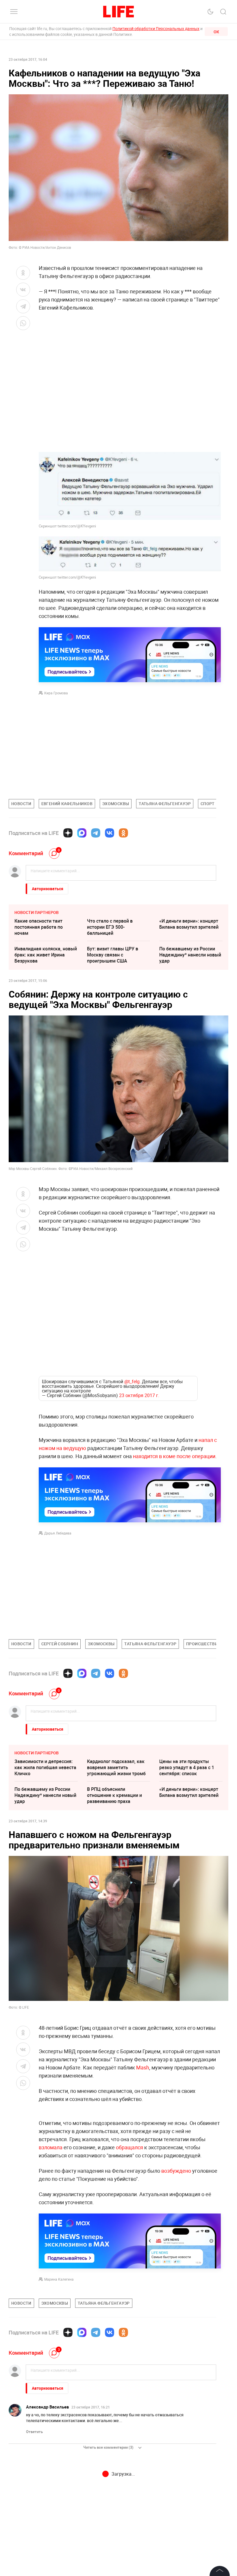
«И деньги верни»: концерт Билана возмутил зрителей (189, 924)
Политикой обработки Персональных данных (156, 28)
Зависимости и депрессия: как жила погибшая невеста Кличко (45, 1728)
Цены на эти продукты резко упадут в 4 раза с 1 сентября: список (187, 1728)
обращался (129, 2232)
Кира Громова (56, 693)
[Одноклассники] (123, 833)
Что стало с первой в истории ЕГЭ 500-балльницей (110, 927)
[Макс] (82, 833)
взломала (51, 2232)
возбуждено (176, 2256)
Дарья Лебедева (58, 1494)
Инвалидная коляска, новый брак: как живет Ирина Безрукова (46, 955)
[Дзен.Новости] (68, 833)
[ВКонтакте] (110, 833)
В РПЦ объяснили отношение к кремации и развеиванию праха (114, 1756)
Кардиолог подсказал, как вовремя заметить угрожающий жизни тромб (116, 1728)
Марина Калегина (59, 2364)
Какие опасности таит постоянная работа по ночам (39, 927)
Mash (143, 2028)
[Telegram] (96, 833)
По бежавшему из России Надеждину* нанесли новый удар (190, 955)
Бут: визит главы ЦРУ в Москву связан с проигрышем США (113, 955)
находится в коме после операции (174, 1417)
